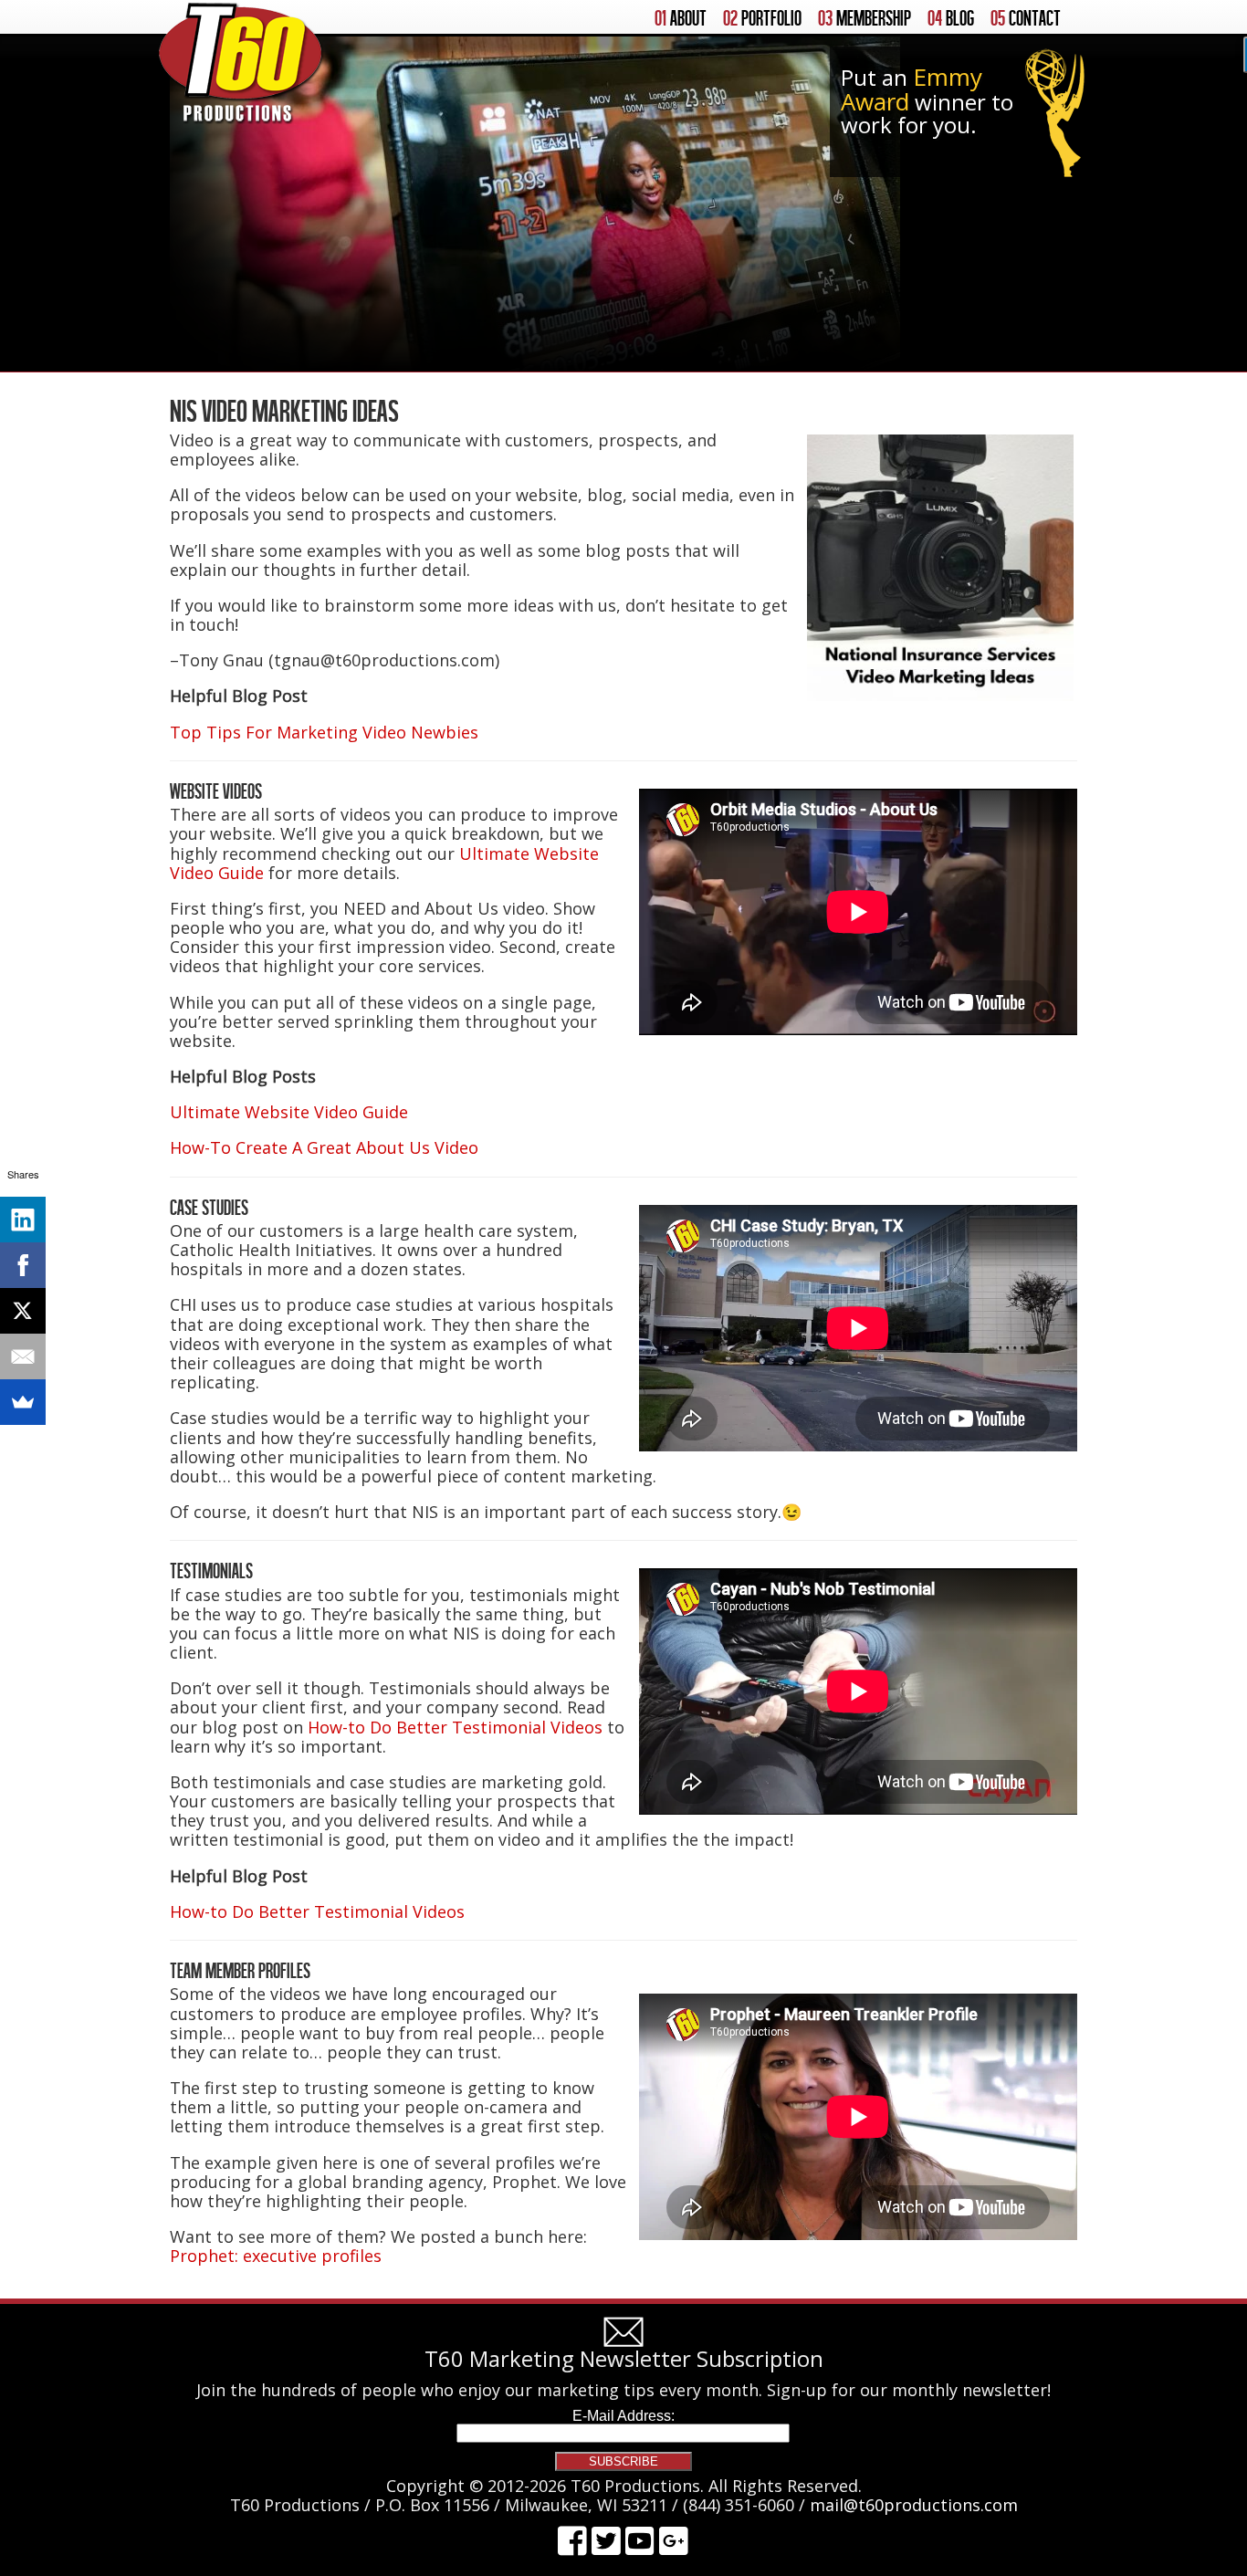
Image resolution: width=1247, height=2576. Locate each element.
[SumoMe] (23, 1402)
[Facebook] (23, 1265)
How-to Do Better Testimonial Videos (455, 1727)
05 (1026, 18)
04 (951, 18)
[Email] (23, 1356)
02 (762, 18)
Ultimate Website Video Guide (289, 1112)
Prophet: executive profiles (276, 2256)
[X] (23, 1311)
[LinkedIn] (23, 1220)
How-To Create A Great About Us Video (324, 1147)
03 (865, 18)
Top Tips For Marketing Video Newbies (324, 732)
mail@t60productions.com (914, 2505)
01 (681, 18)
